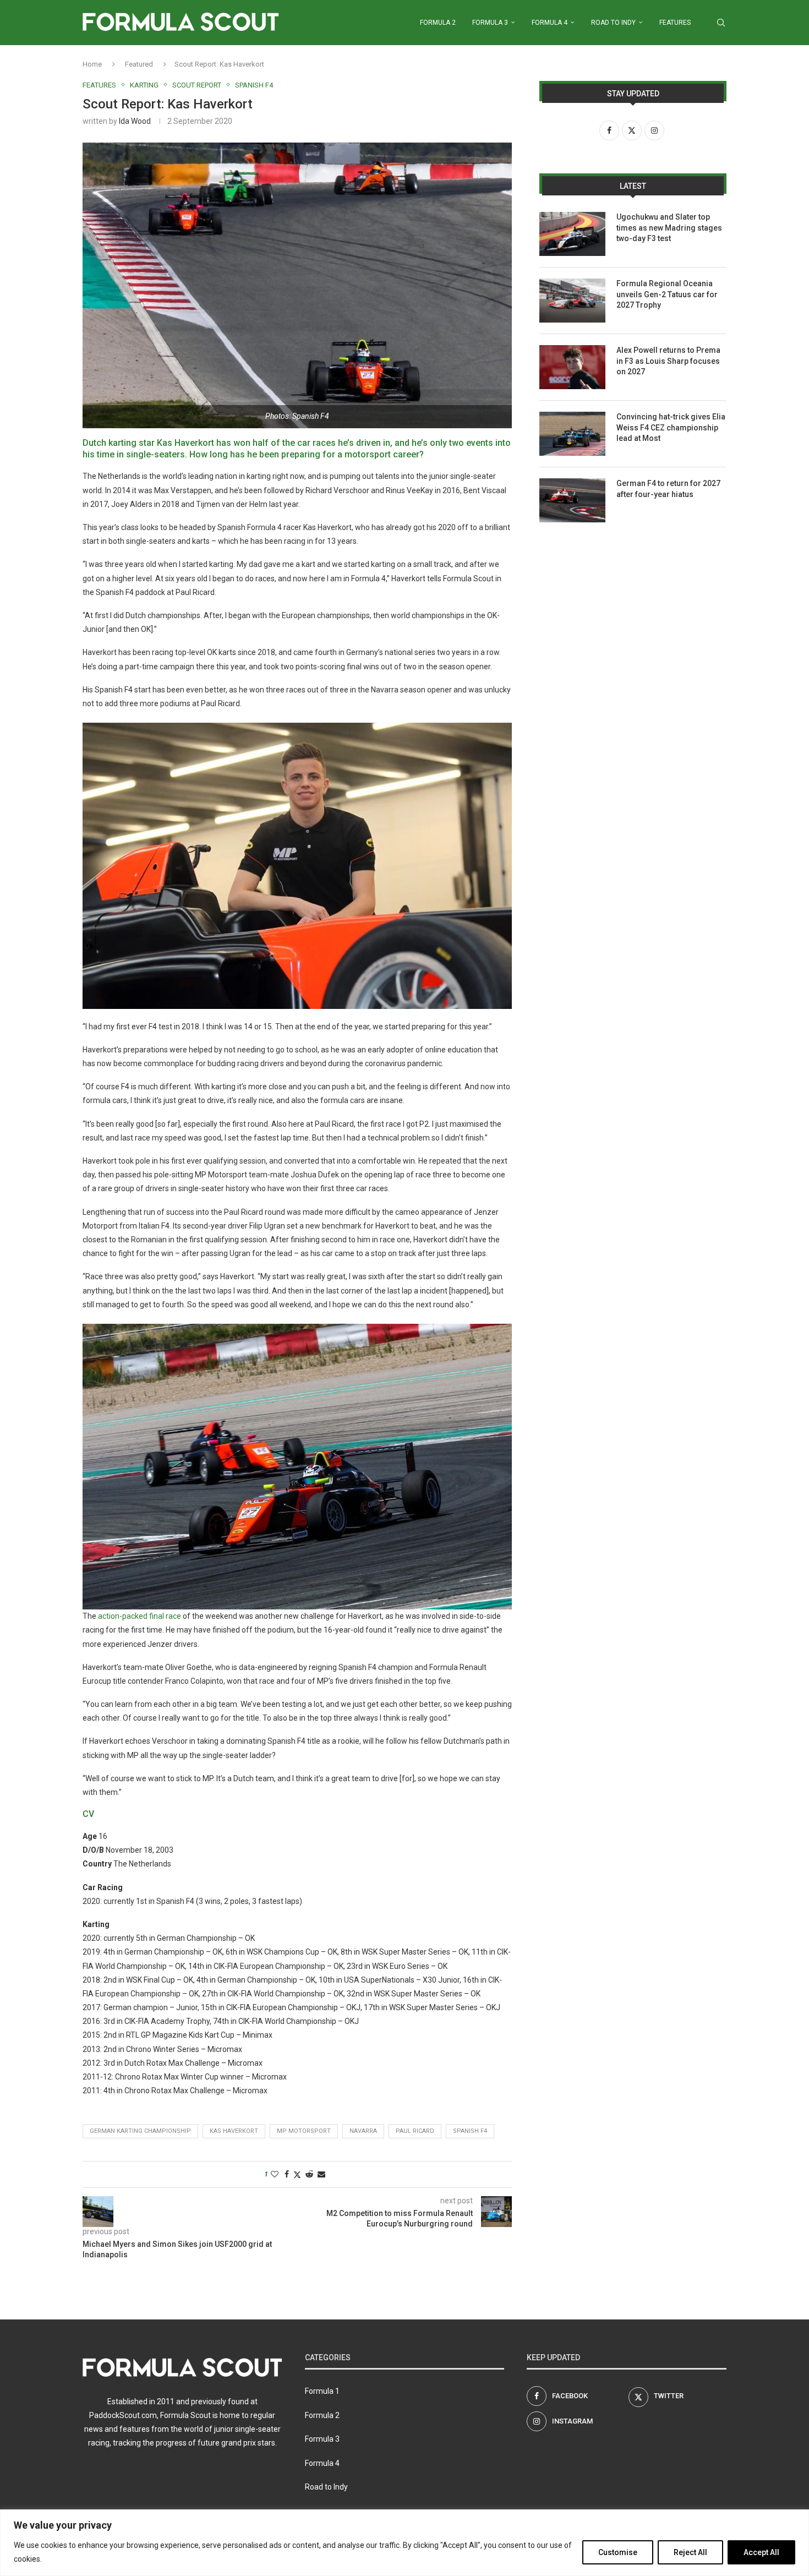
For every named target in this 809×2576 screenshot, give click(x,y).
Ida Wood (135, 121)
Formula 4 (550, 23)
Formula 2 (438, 23)
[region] (404, 2543)
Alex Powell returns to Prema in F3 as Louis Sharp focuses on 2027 (668, 361)
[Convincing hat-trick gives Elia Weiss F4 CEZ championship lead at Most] (572, 434)
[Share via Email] (321, 2174)
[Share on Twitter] (297, 2174)
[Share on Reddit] (309, 2174)
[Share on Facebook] (287, 2174)
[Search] (721, 23)
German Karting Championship (140, 2131)
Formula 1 (322, 2391)
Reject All (690, 2552)
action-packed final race (139, 1616)
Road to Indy (613, 23)
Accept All (761, 2552)
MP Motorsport (304, 2131)
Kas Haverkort (234, 2131)
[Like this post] (275, 2174)
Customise (618, 2552)
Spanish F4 (470, 2131)
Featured (139, 64)
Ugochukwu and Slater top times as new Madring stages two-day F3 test (669, 228)
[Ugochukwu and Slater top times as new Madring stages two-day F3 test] (572, 234)
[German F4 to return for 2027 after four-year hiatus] (572, 500)
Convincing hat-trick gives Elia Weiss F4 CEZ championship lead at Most (671, 427)
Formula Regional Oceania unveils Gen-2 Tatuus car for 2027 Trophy (667, 294)
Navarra (363, 2131)
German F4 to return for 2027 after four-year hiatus (668, 489)
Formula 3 (490, 23)
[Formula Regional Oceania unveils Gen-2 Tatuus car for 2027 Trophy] (572, 301)
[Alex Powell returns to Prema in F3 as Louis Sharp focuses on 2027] (572, 367)
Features (675, 23)
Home (92, 64)
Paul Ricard (415, 2131)
